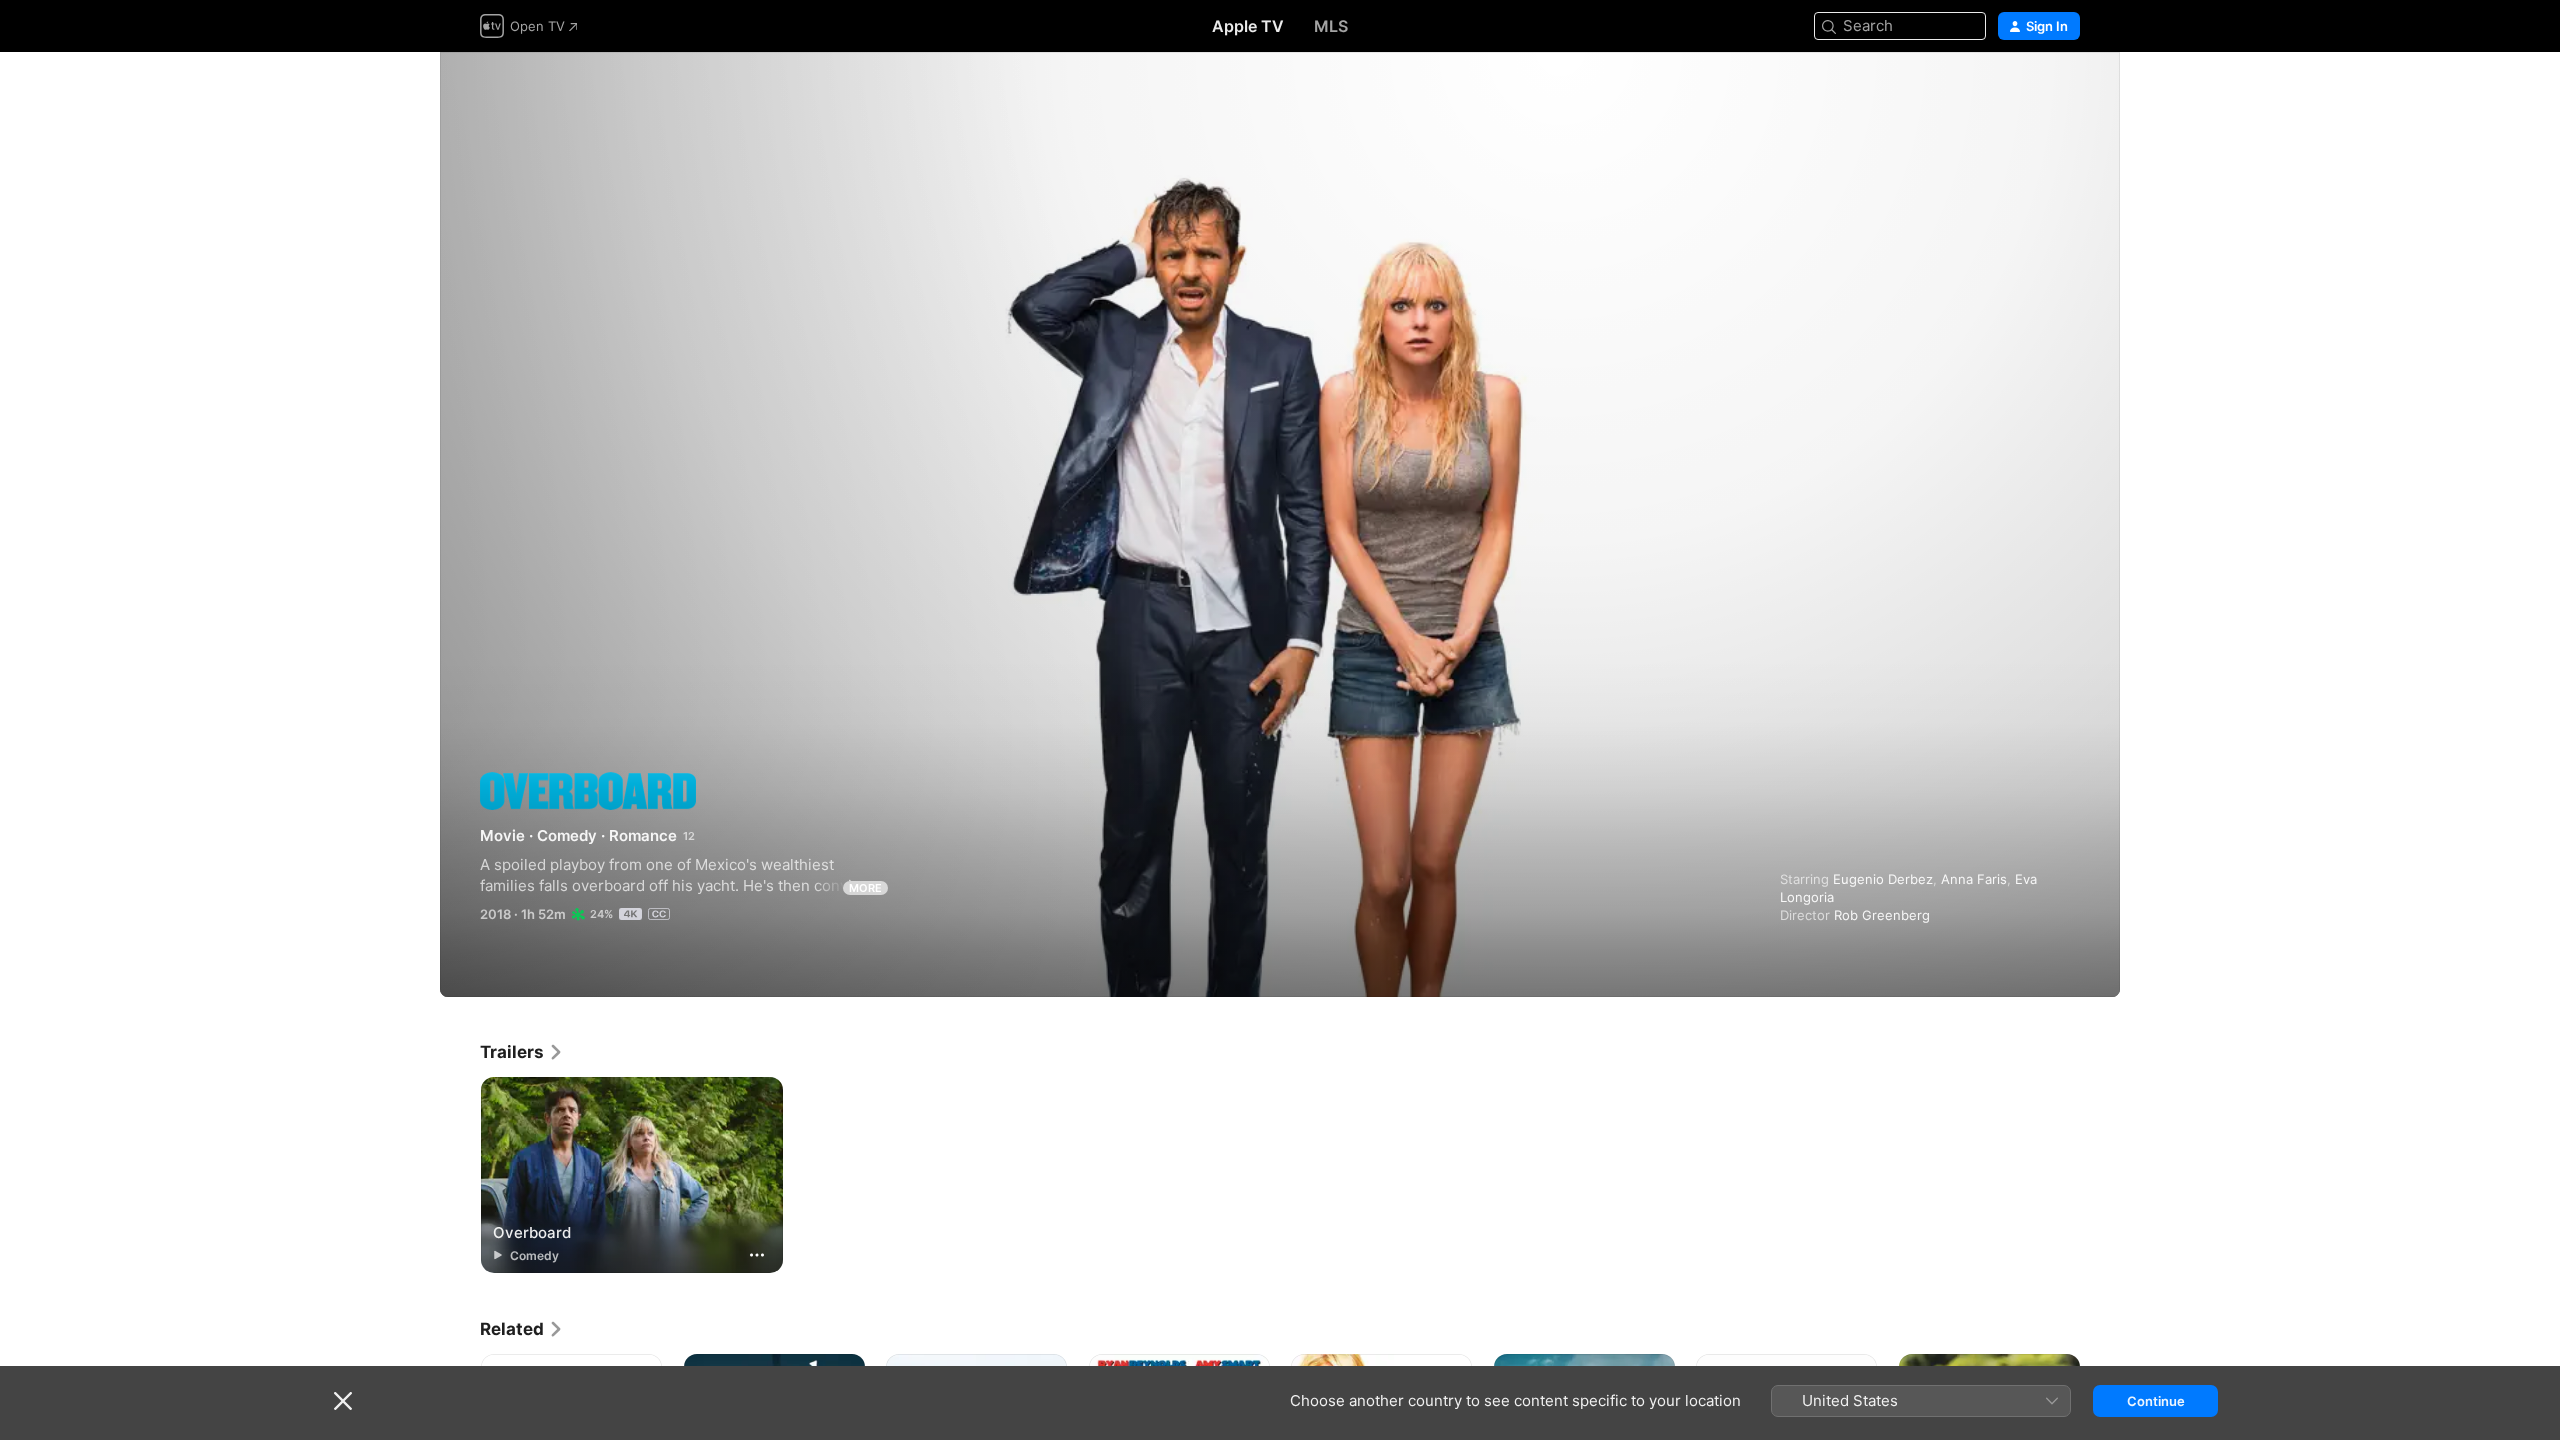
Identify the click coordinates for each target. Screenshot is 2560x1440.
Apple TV (1248, 26)
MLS (1331, 26)
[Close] (343, 1401)
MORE (865, 888)
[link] (522, 1052)
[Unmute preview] (2066, 91)
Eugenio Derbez (1883, 879)
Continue (2156, 1401)
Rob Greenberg (1882, 915)
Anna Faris (1974, 879)
